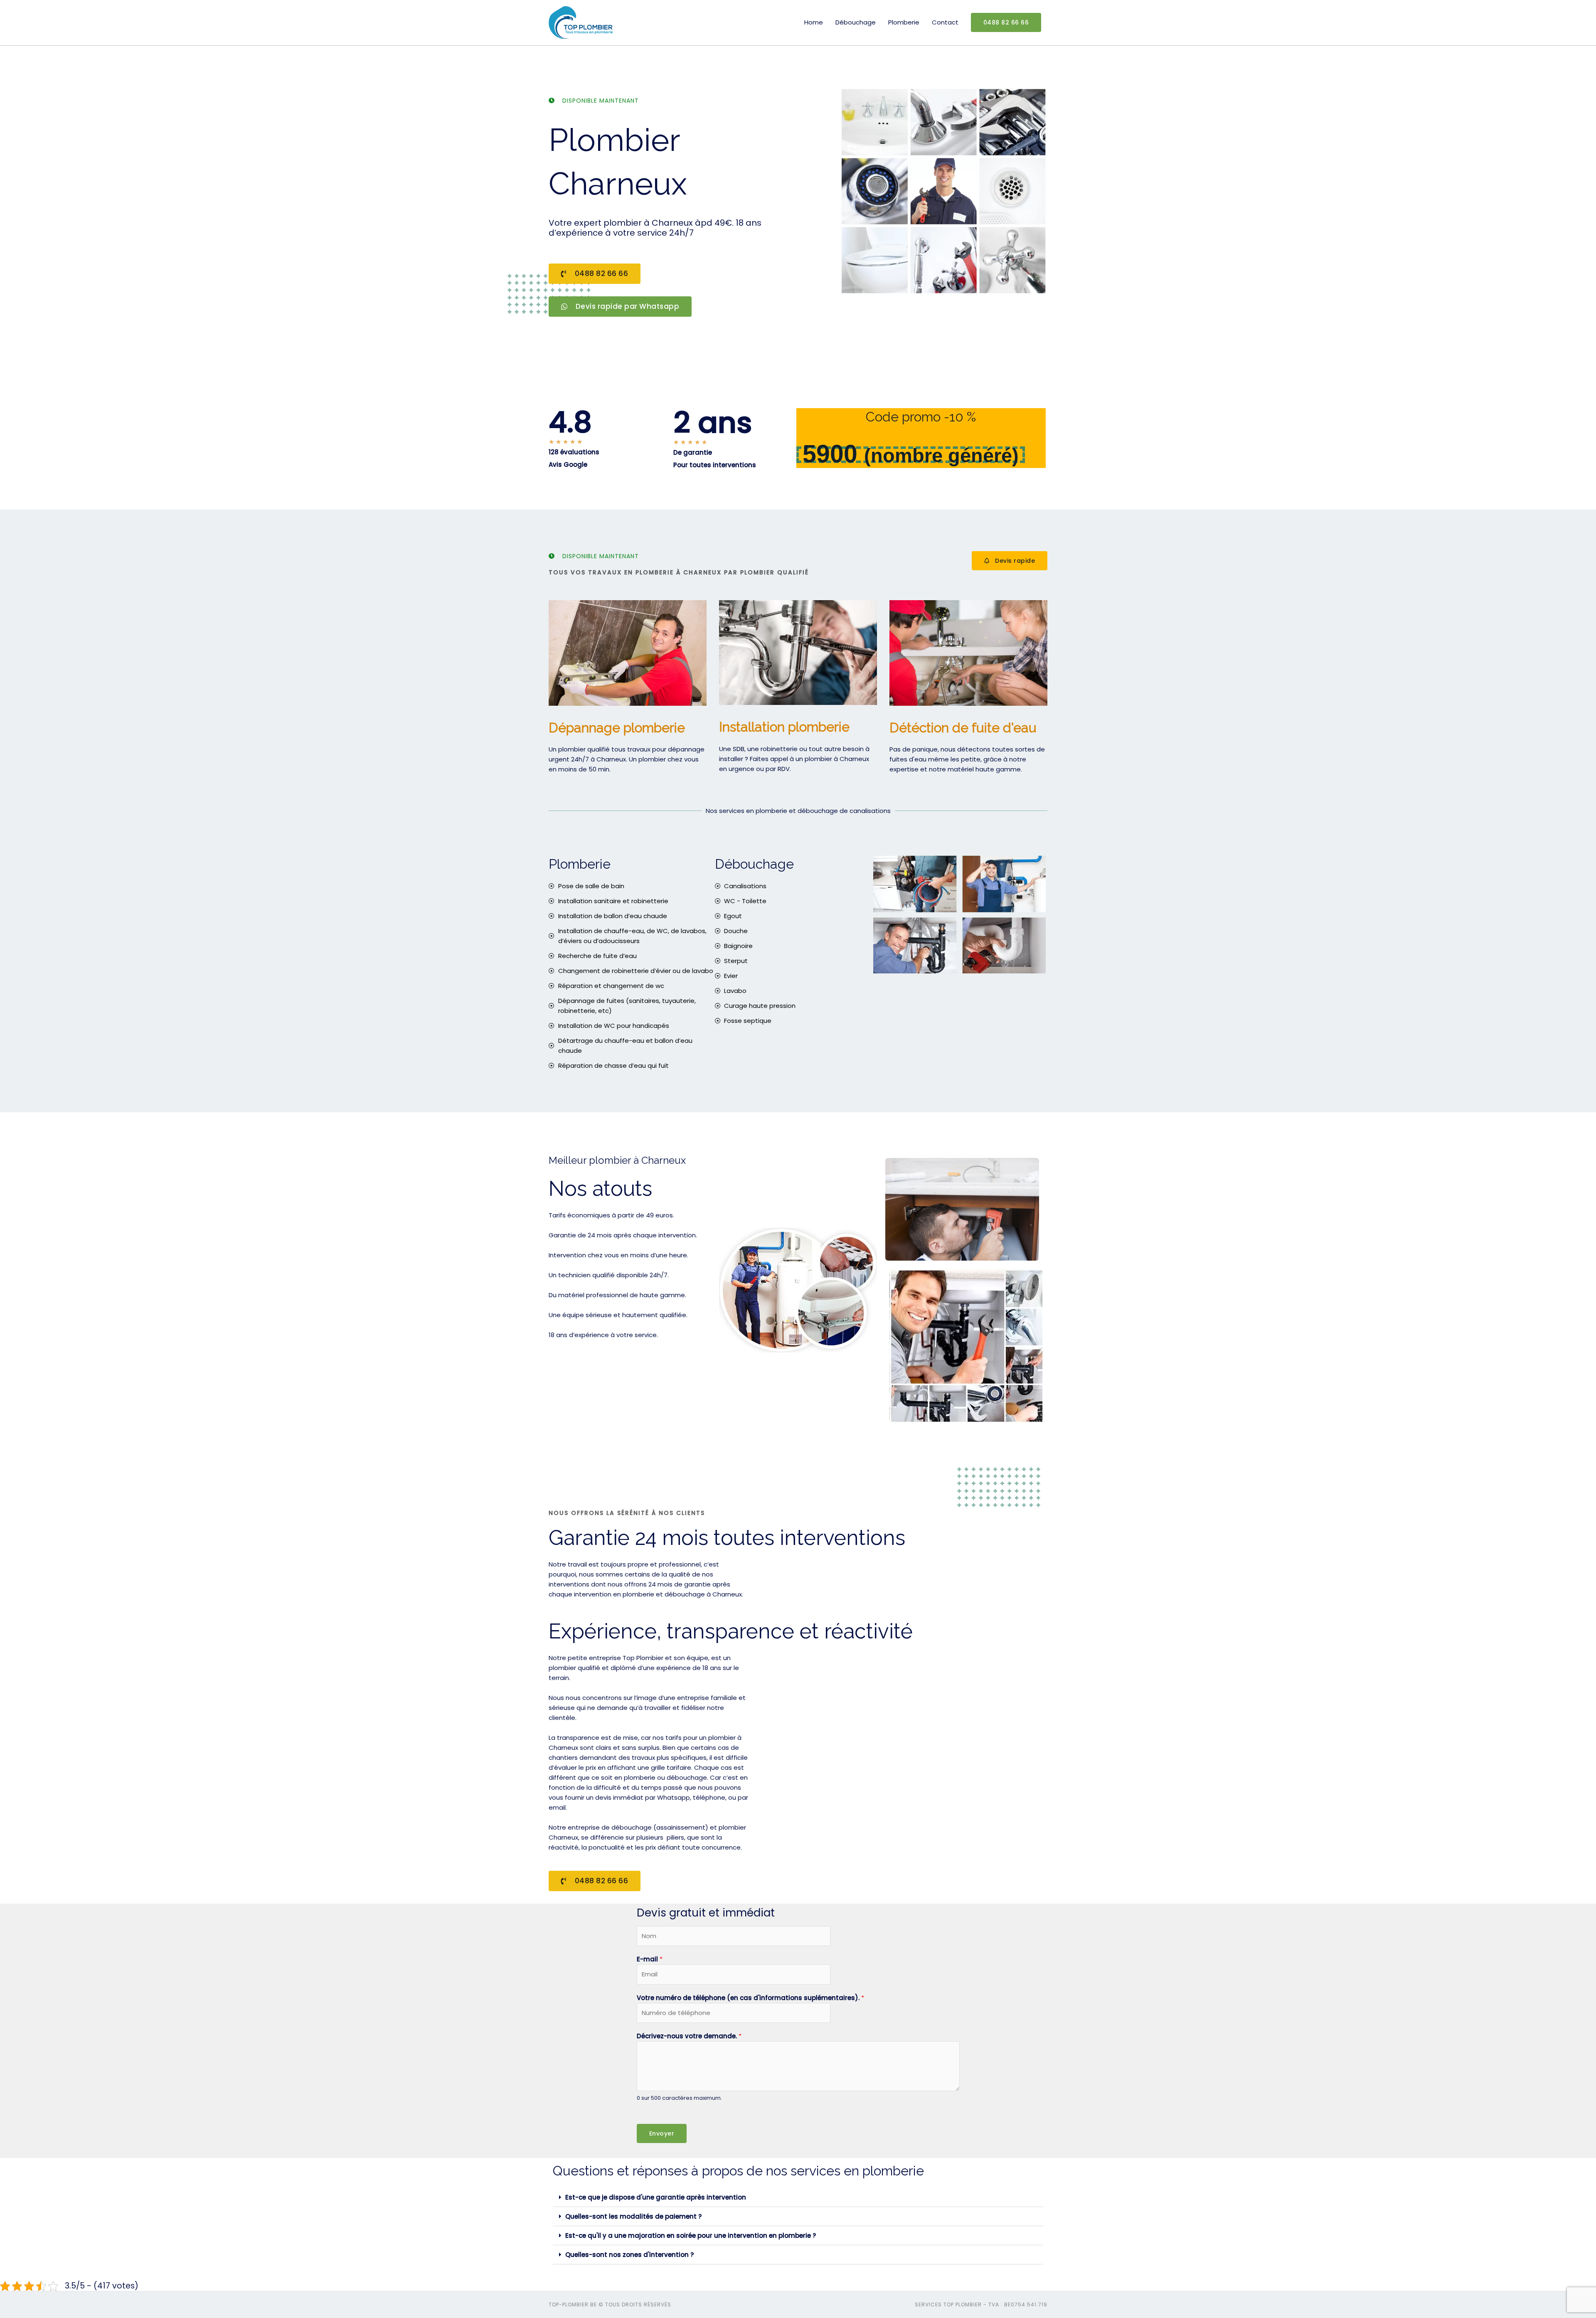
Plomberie (904, 22)
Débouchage (856, 22)
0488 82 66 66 (1006, 22)
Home (814, 22)
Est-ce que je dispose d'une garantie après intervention (656, 2197)
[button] (798, 2197)
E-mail (650, 1959)
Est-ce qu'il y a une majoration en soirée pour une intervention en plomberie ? (691, 2235)
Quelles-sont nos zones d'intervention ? (629, 2255)
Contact (945, 22)
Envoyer (662, 2133)
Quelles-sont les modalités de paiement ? (633, 2216)
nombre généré (941, 455)
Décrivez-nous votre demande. (689, 2036)
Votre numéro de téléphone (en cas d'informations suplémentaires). (750, 1998)
